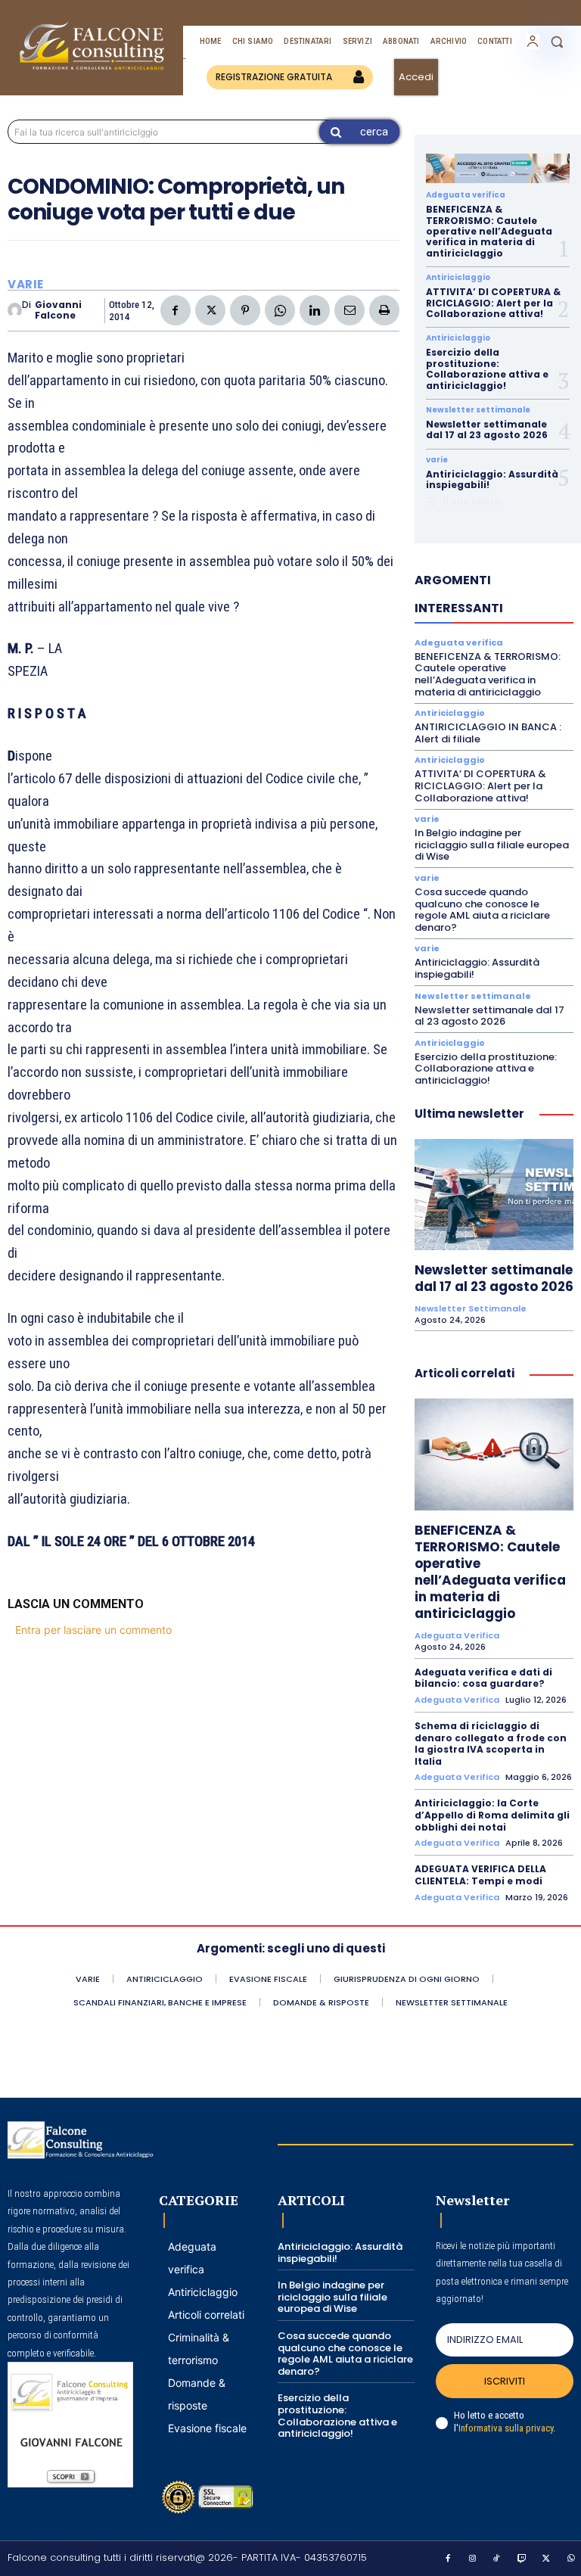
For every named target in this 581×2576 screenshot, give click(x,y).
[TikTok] (497, 2559)
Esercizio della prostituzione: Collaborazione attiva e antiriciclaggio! (487, 369)
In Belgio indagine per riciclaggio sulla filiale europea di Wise (492, 845)
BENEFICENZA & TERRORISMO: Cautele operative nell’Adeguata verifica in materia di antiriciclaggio (489, 231)
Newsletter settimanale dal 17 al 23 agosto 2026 (487, 429)
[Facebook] (176, 310)
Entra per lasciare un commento (93, 1630)
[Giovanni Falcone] (15, 310)
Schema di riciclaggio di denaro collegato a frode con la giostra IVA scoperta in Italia (491, 1744)
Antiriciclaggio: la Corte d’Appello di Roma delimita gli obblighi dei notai (492, 1815)
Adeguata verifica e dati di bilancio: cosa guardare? (483, 1678)
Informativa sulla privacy (506, 2428)
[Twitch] (522, 2559)
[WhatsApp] (280, 310)
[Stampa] (384, 310)
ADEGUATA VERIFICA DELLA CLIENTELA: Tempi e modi (480, 1875)
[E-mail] (350, 310)
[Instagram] (473, 2559)
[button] (557, 42)
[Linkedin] (315, 310)
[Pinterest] (245, 310)
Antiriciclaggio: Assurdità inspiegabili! (492, 479)
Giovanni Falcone (58, 311)
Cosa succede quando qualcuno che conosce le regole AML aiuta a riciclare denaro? (482, 910)
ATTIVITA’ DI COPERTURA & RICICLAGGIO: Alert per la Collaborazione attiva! (493, 303)
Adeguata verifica (466, 195)
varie (26, 284)
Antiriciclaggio (458, 278)
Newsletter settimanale (478, 410)
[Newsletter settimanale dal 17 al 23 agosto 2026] (494, 1195)
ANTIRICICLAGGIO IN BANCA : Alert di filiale (488, 733)
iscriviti (505, 2381)
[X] (210, 310)
